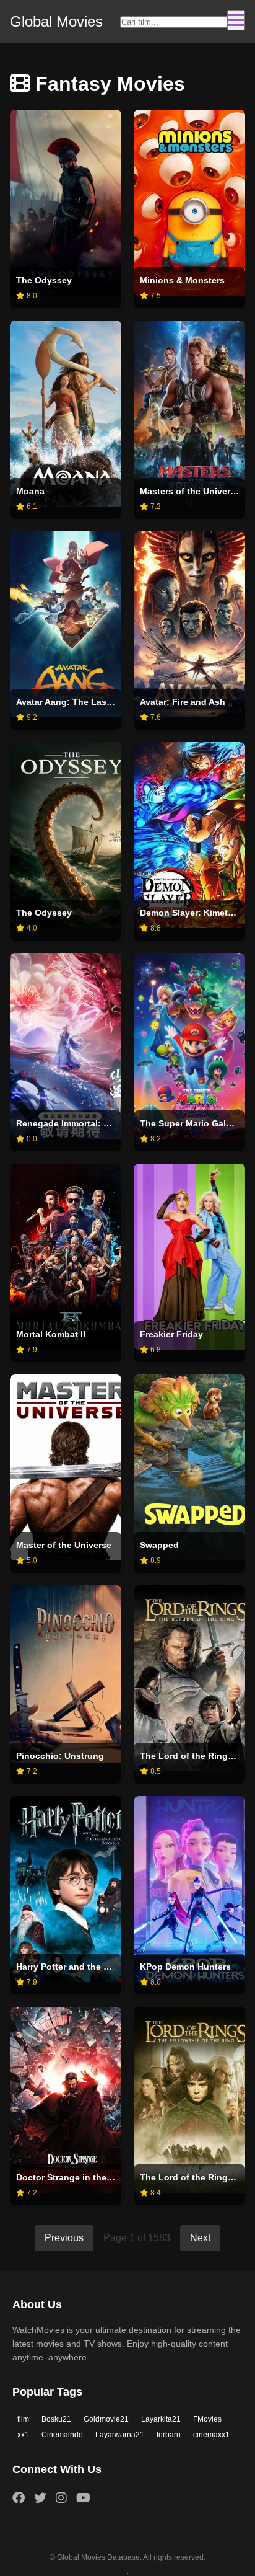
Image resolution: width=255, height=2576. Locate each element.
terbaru (169, 2435)
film (23, 2419)
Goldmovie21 (106, 2419)
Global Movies (56, 21)
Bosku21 (56, 2419)
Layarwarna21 (120, 2435)
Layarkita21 (161, 2419)
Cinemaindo (62, 2435)
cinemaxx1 (211, 2435)
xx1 (23, 2435)
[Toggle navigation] (236, 20)
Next (200, 2238)
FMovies (207, 2419)
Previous (64, 2238)
